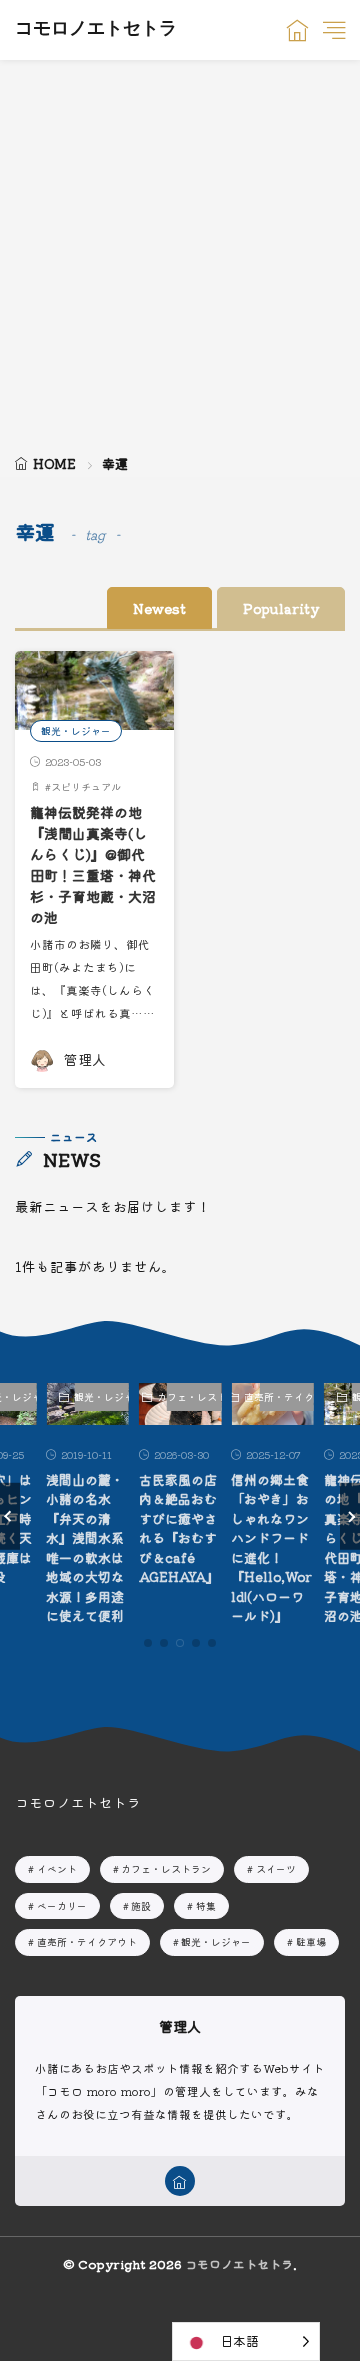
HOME (54, 463)
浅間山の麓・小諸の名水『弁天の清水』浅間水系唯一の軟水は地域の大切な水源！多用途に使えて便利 (85, 1548)
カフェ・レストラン (194, 1396)
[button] (10, 1516)
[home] (180, 2181)
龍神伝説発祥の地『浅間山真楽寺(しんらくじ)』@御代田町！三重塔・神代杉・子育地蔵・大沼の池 (93, 864)
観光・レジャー (76, 730)
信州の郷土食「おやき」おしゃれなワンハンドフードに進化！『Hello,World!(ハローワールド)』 (271, 1548)
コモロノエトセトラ (96, 30)
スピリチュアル (86, 786)
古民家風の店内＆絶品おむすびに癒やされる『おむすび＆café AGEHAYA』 (179, 1528)
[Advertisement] (180, 250)
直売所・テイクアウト (286, 1396)
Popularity (281, 608)
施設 (141, 1905)
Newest (159, 608)
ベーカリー (62, 1905)
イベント (57, 1868)
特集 (206, 1905)
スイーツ (276, 1868)
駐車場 (311, 1941)
